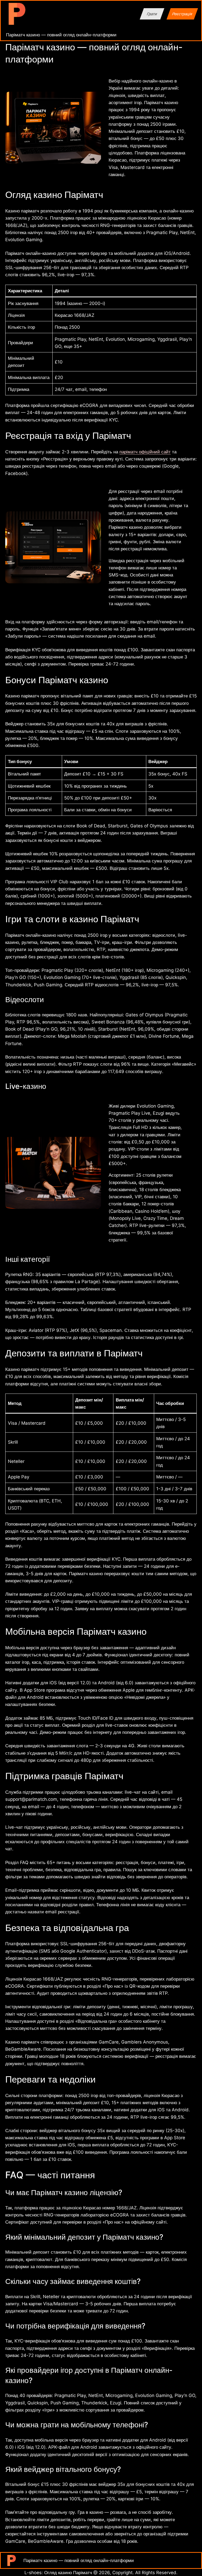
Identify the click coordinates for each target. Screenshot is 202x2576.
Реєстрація (182, 14)
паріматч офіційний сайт (145, 452)
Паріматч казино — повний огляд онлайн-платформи (61, 35)
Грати (152, 14)
